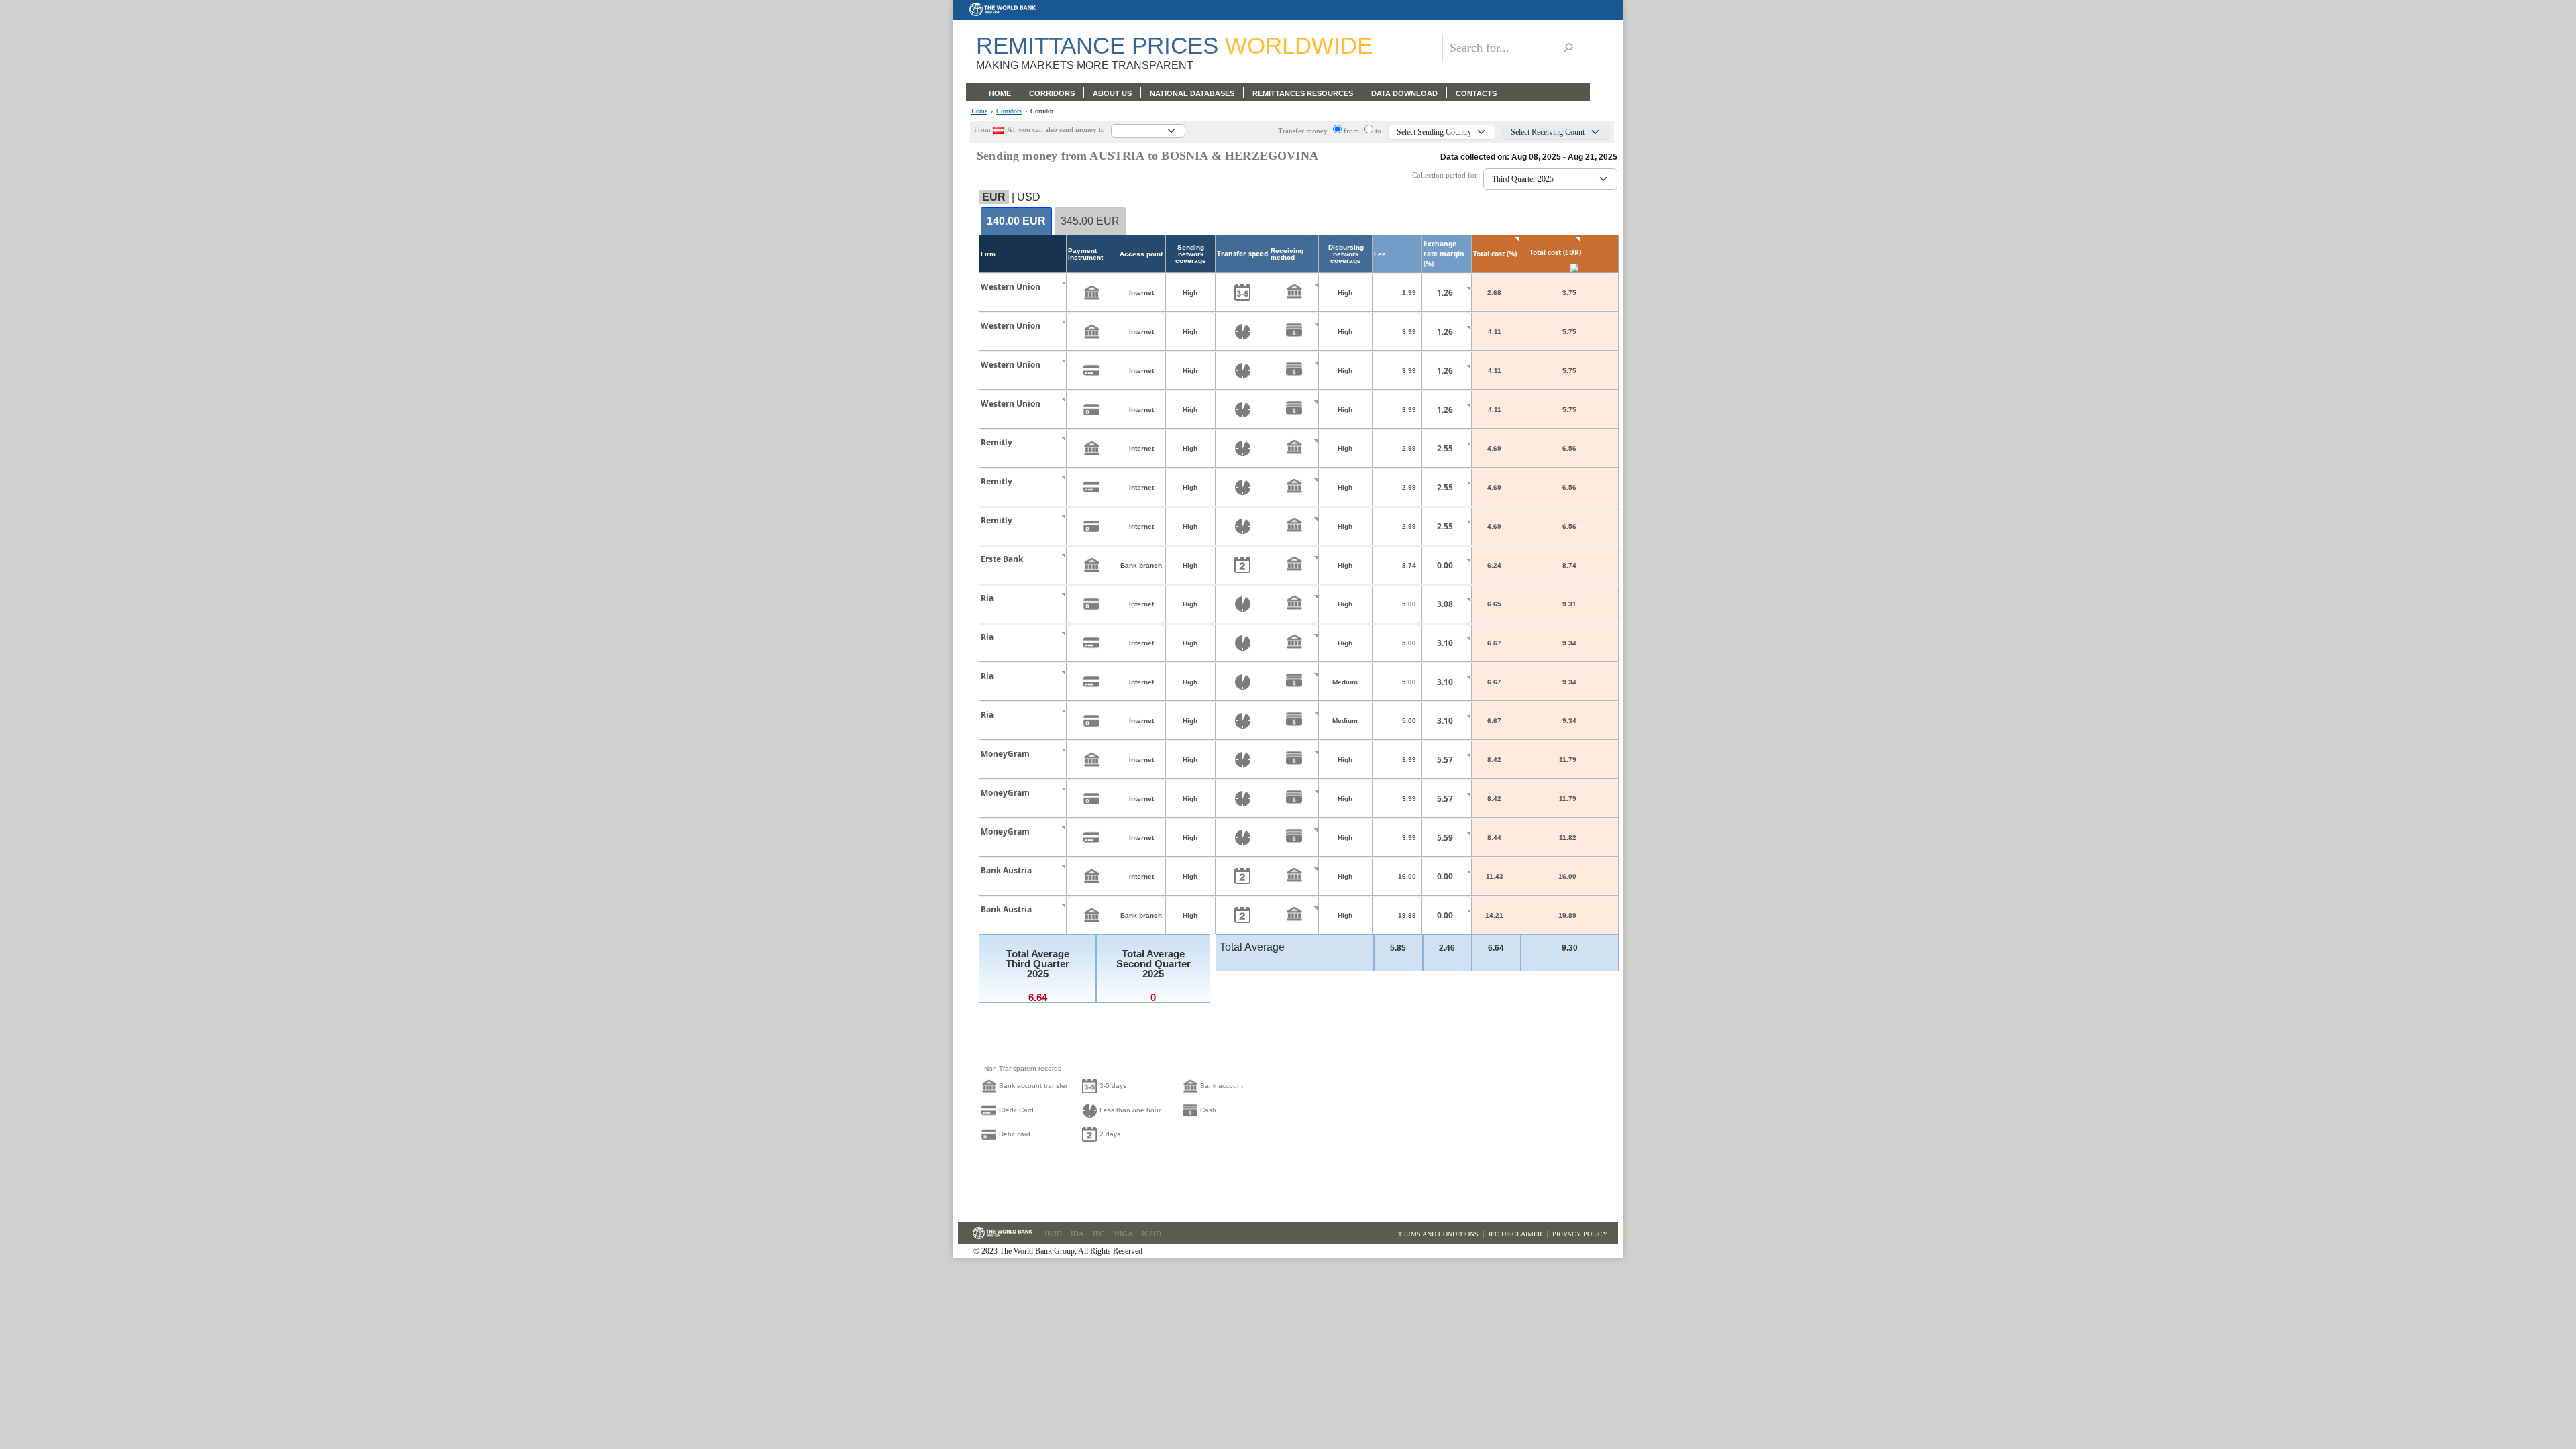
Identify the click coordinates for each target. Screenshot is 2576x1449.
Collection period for (1448, 175)
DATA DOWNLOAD (1404, 93)
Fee (1380, 254)
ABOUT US (1112, 93)
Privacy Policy (1580, 1234)
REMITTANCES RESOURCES (1303, 93)
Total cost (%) (1495, 254)
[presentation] (1016, 222)
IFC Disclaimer (1515, 1234)
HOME (1000, 93)
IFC (1098, 1234)
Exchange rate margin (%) (1444, 254)
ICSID (1151, 1234)
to (1378, 131)
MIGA (1123, 1234)
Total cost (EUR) (1555, 252)
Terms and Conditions (1438, 1234)
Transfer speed (1242, 254)
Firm (988, 254)
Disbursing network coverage (1346, 254)
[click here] (1053, 299)
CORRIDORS (1052, 93)
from (1352, 131)
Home (979, 111)
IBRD (1053, 1234)
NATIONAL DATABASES (1192, 93)
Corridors (1009, 111)
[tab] (1016, 222)
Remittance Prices (1174, 45)
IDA (1077, 1234)
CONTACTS (1476, 93)
